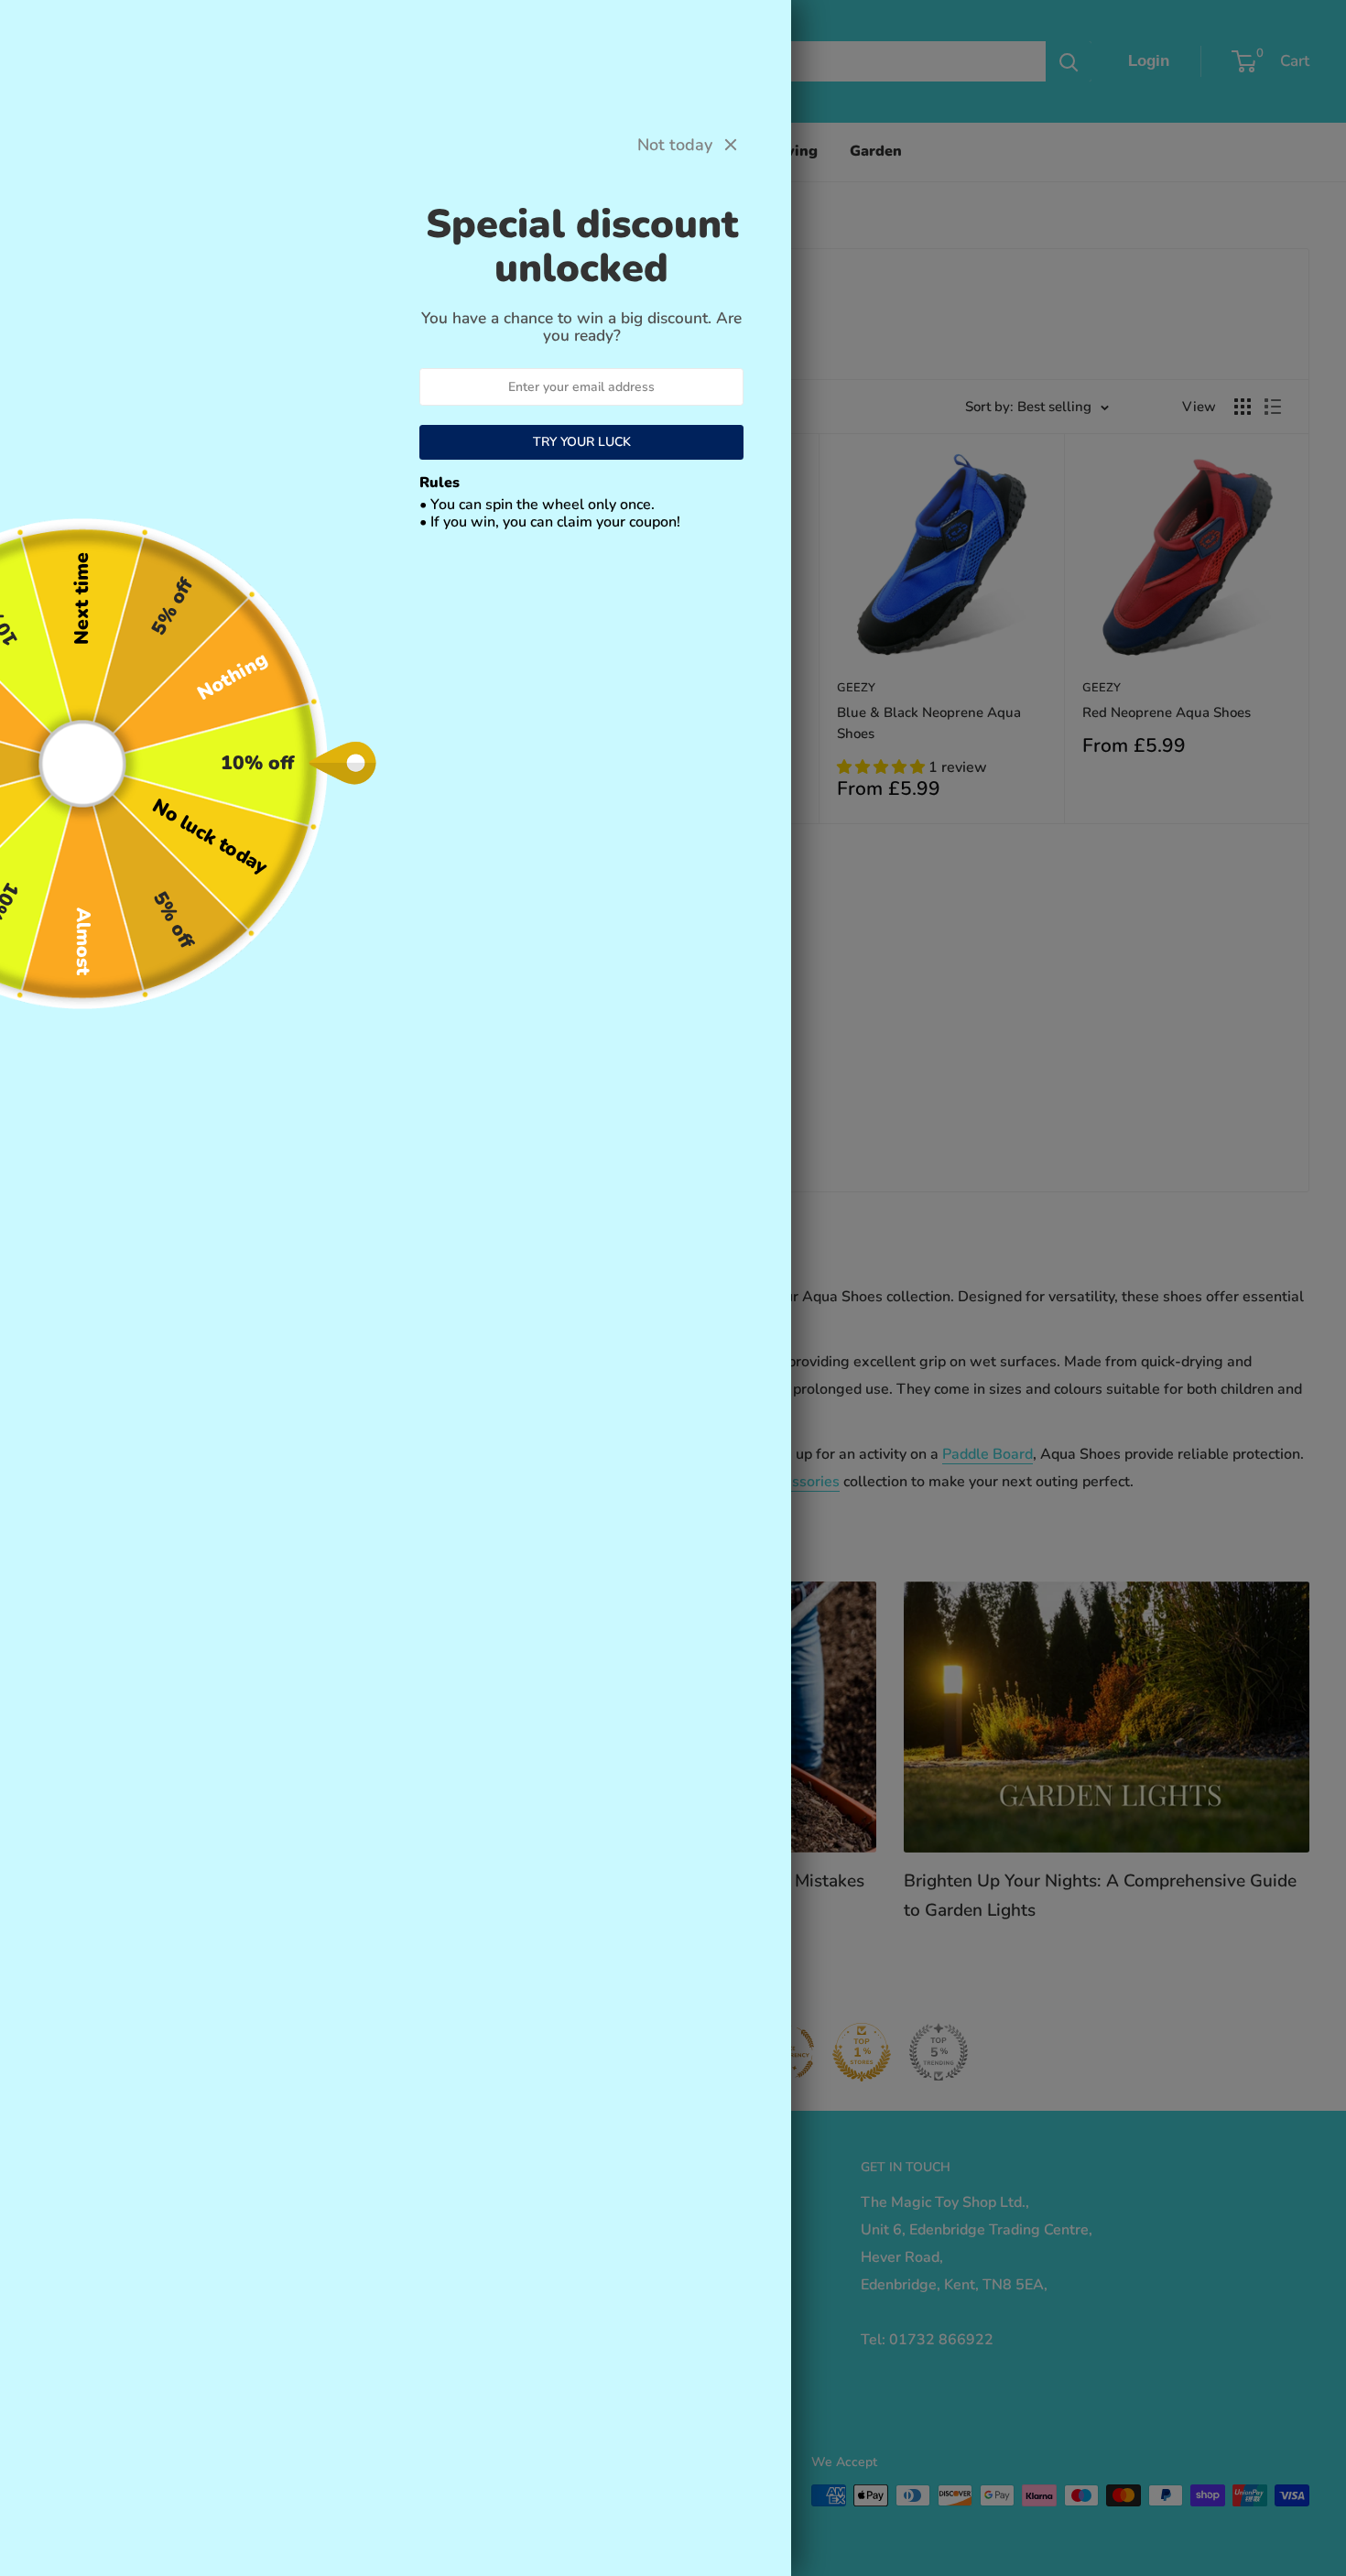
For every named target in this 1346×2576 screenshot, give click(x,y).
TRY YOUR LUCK (582, 442)
